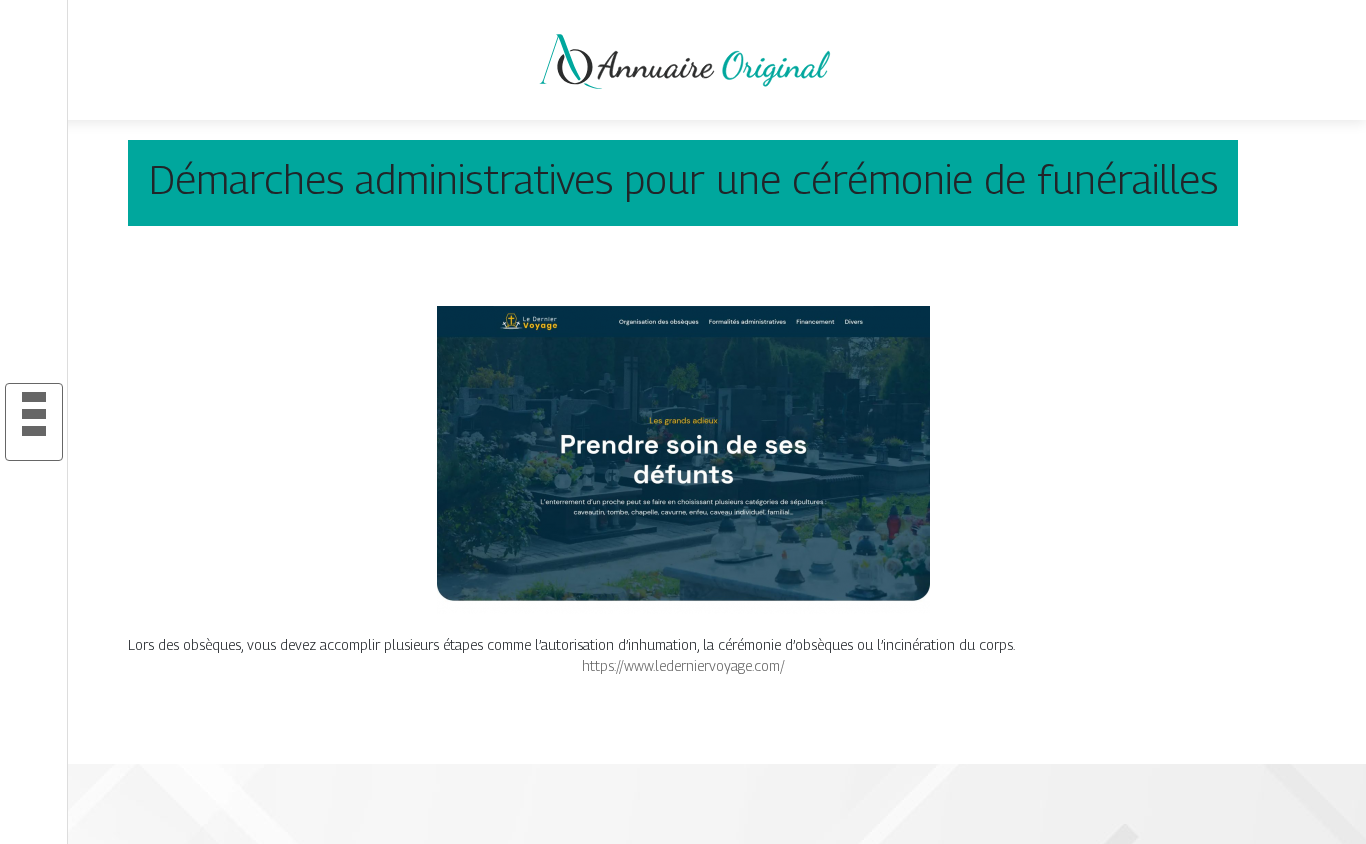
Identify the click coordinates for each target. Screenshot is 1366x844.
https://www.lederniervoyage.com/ (683, 665)
